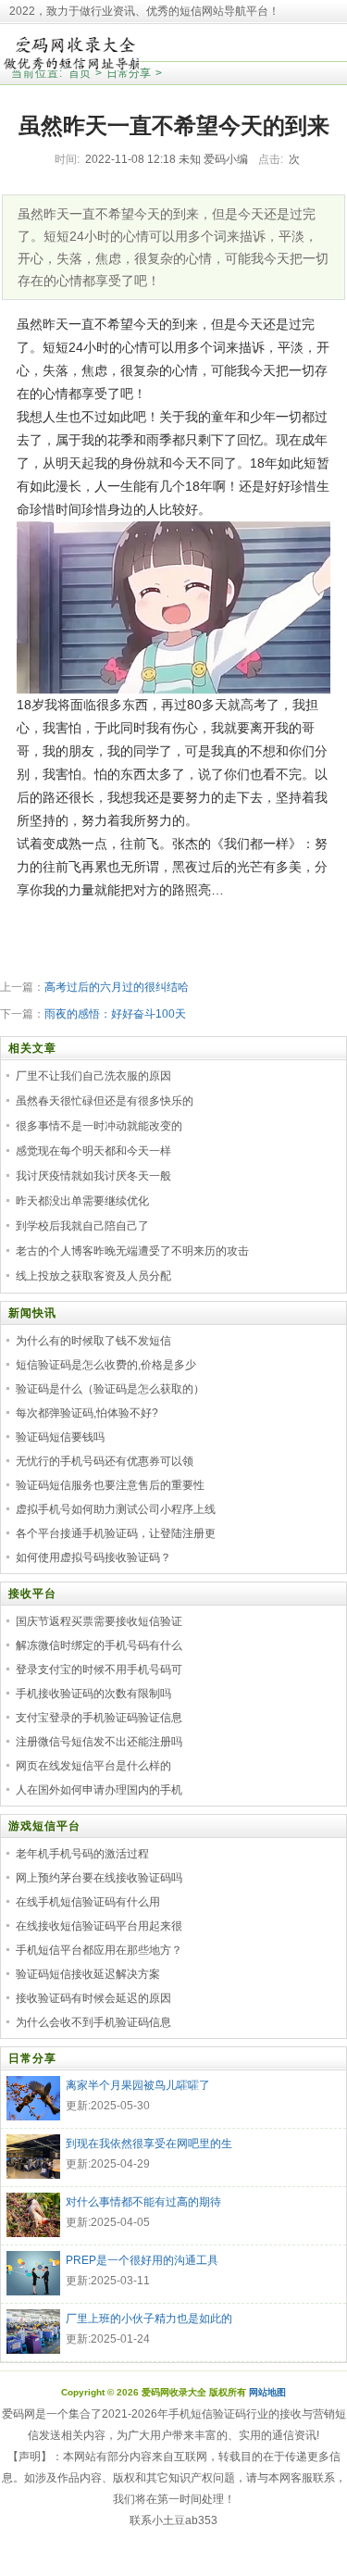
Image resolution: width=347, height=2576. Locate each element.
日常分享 (129, 73)
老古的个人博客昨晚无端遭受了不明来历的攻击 (132, 1251)
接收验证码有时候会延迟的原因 (93, 1998)
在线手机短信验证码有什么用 (88, 1902)
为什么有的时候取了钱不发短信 (93, 1341)
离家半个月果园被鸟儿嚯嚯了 (138, 2085)
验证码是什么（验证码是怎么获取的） (110, 1389)
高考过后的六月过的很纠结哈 (117, 987)
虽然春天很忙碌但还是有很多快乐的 (105, 1101)
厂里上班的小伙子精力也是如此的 (149, 2319)
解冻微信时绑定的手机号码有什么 (99, 1645)
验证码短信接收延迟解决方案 (88, 1974)
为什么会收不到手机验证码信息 (93, 2022)
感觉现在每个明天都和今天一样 (93, 1151)
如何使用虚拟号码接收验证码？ (93, 1557)
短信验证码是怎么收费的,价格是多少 (106, 1365)
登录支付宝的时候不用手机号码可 (99, 1669)
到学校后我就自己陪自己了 (82, 1226)
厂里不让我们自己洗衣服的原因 (93, 1076)
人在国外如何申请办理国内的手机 (99, 1790)
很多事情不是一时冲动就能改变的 (99, 1126)
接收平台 (32, 1594)
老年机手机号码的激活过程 (82, 1854)
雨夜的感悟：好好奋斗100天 (115, 1014)
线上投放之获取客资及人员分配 (93, 1276)
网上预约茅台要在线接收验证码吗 (99, 1878)
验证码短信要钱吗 (60, 1437)
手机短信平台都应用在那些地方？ (99, 1950)
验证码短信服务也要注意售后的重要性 (110, 1485)
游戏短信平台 (44, 1826)
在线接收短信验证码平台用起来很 (99, 1926)
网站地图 (267, 2392)
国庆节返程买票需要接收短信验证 (99, 1621)
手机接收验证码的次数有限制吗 (93, 1694)
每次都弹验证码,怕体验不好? (87, 1413)
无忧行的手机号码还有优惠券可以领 (105, 1461)
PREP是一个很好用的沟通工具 (142, 2260)
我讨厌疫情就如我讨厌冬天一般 (93, 1176)
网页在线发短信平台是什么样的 (93, 1766)
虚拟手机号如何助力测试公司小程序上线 (116, 1509)
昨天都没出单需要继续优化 (82, 1201)
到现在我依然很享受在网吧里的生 (149, 2144)
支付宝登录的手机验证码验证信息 (99, 1718)
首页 (80, 73)
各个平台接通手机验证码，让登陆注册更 (116, 1533)
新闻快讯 (32, 1313)
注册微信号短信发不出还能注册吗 (99, 1742)
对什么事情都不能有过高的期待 (143, 2202)
